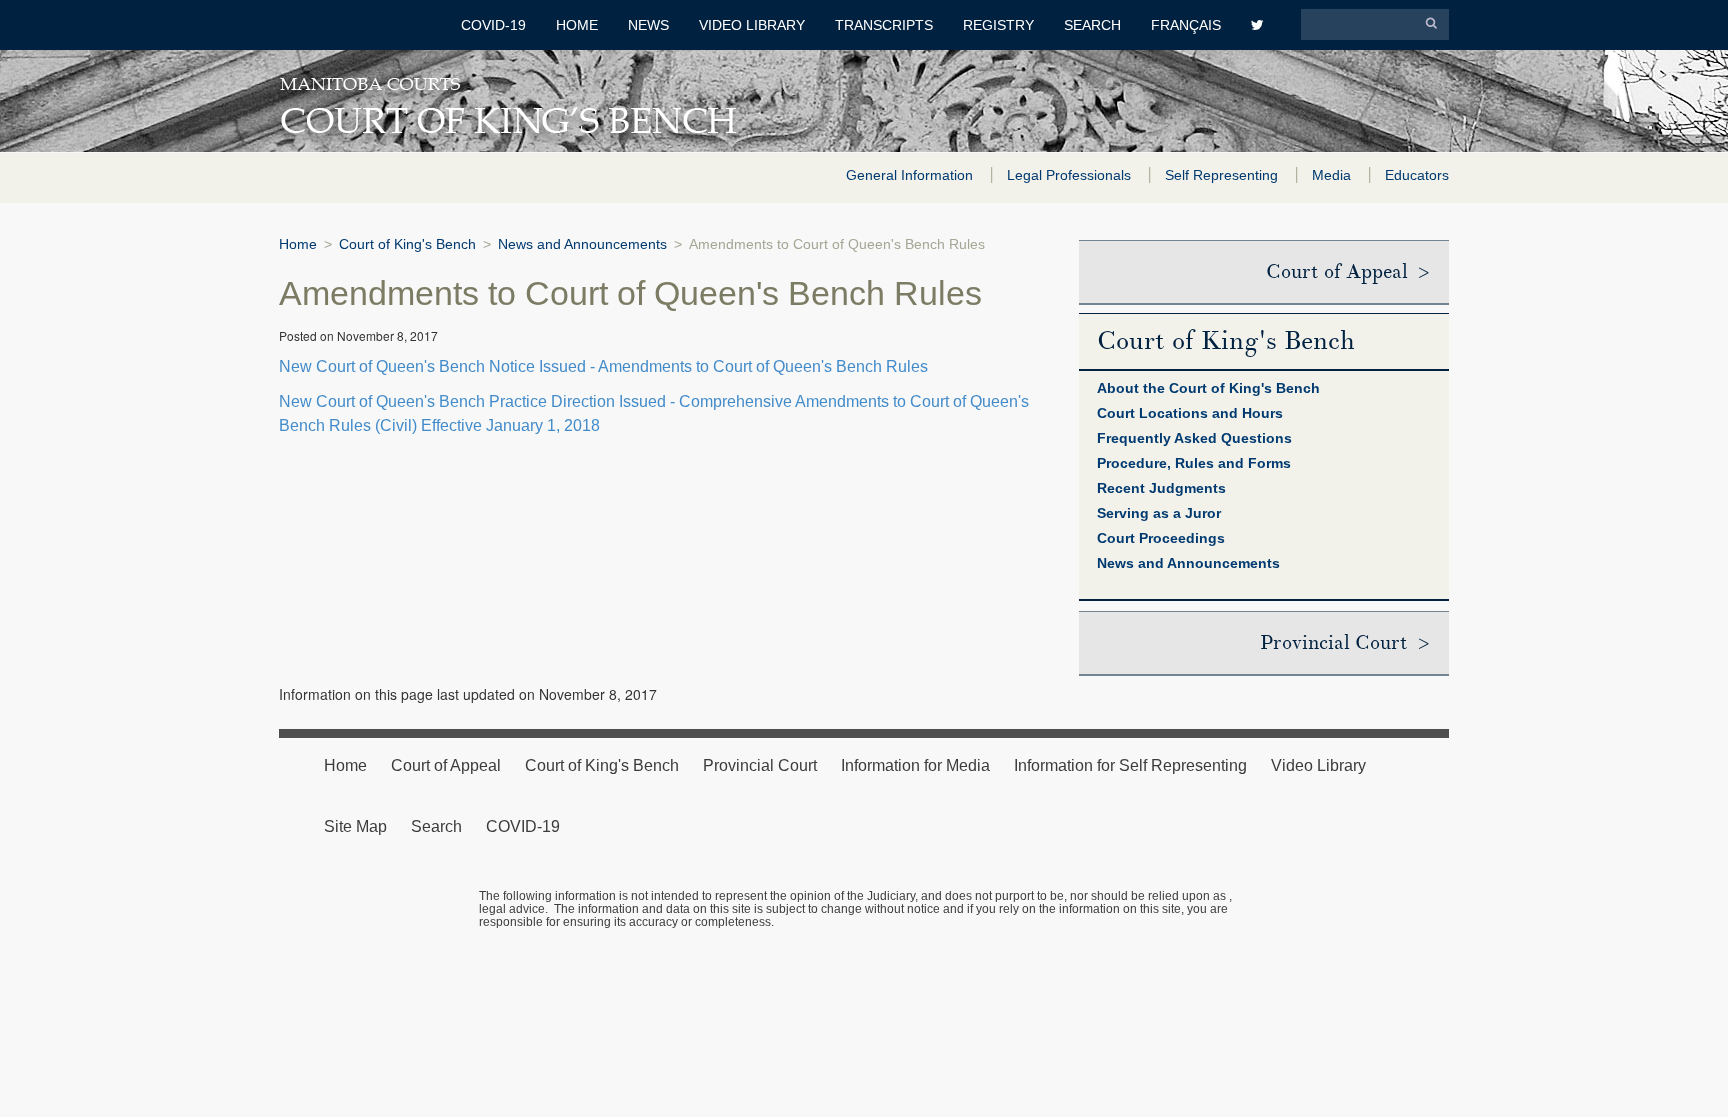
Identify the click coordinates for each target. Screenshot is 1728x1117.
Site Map (355, 826)
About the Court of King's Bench (1208, 388)
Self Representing (1223, 175)
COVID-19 (493, 25)
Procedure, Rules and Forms (1194, 463)
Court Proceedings (1161, 538)
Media (1333, 175)
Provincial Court (760, 765)
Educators (1417, 175)
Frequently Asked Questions (1194, 438)
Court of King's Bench (407, 244)
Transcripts (884, 25)
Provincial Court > (1344, 643)
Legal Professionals (1071, 175)
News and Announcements (582, 244)
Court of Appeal (446, 765)
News (648, 25)
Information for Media (915, 765)
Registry (998, 25)
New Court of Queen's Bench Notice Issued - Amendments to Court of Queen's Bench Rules (603, 366)
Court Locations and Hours (1190, 413)
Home (577, 25)
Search (1092, 25)
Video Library (752, 25)
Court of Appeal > (1347, 272)
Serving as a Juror (1159, 513)
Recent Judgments (1161, 488)
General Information (911, 175)
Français (1186, 25)
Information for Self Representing (1130, 765)
